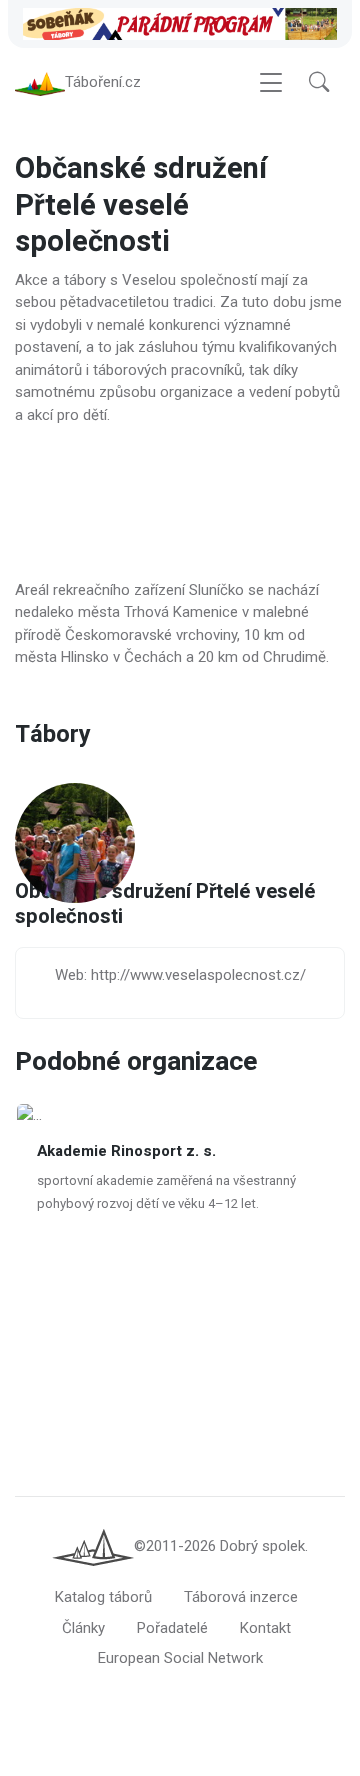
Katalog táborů (103, 1597)
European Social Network (180, 1658)
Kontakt (265, 1628)
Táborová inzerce (241, 1597)
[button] (319, 82)
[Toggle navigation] (271, 82)
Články (83, 1628)
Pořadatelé (172, 1628)
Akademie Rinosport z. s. (126, 1152)
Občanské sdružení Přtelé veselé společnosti (165, 905)
